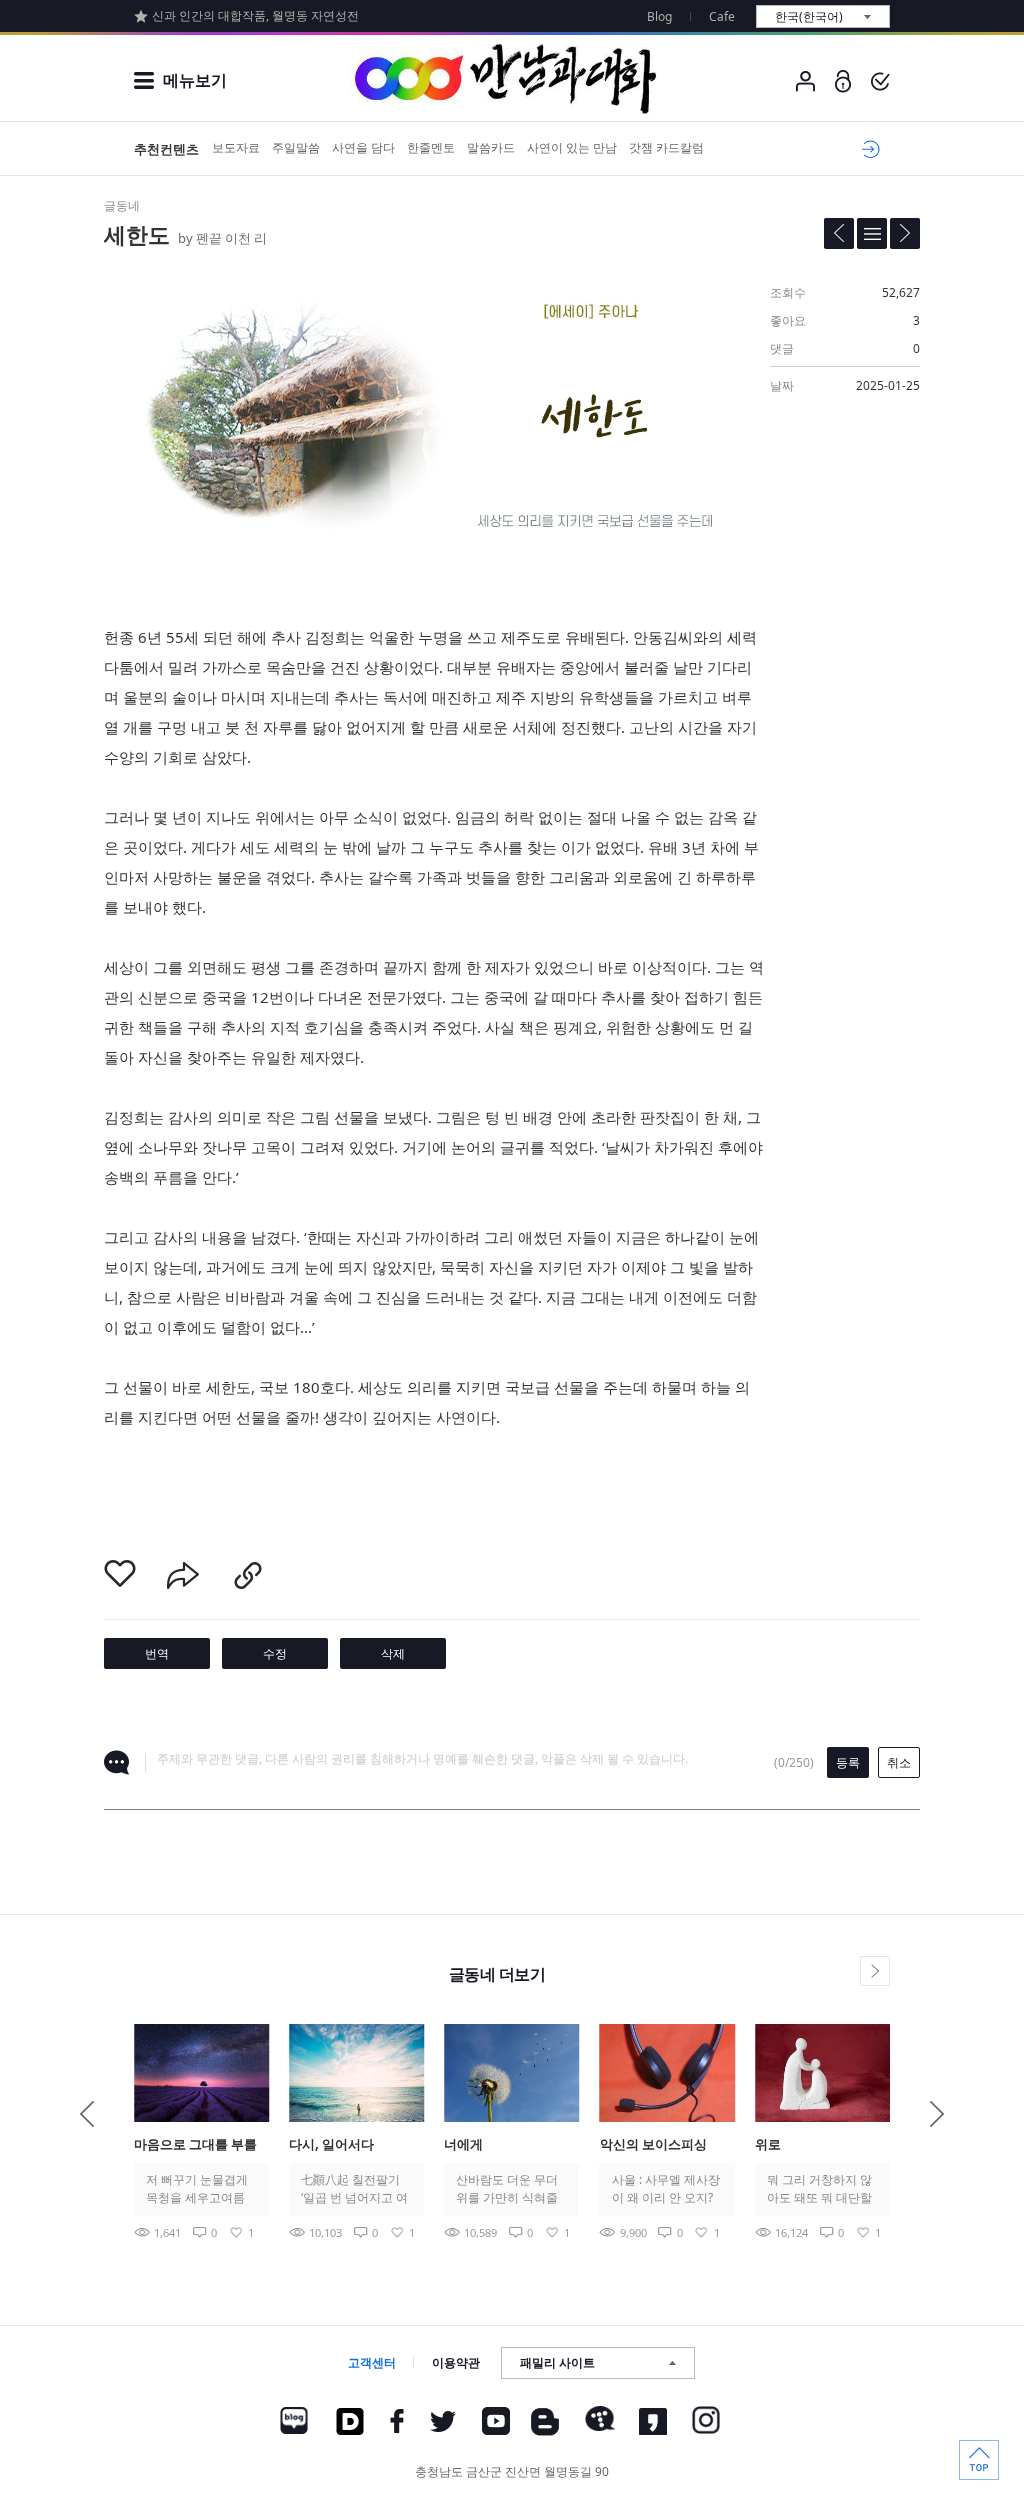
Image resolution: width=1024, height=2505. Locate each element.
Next (937, 2114)
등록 (848, 1762)
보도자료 (236, 147)
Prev (87, 2114)
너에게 (463, 2144)
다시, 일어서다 (331, 2144)
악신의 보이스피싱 (653, 2144)
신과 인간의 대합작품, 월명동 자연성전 (255, 15)
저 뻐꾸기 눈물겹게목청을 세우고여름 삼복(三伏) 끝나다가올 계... (199, 2189)
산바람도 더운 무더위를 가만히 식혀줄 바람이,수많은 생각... (511, 2189)
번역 (157, 1653)
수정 (275, 1653)
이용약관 (456, 2362)
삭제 (393, 1653)
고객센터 (372, 2362)
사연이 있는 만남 (572, 147)
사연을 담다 (363, 147)
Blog (659, 16)
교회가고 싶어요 (867, 149)
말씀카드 (491, 147)
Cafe (722, 16)
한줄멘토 (431, 147)
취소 (899, 1762)
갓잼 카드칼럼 (666, 147)
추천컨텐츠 (166, 149)
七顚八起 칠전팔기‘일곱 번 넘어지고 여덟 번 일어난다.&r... (354, 2189)
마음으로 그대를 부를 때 (195, 2145)
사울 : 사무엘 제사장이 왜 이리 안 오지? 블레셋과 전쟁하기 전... (666, 2189)
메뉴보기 (195, 80)
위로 (768, 2144)
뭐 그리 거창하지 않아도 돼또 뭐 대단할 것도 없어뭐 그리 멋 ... (819, 2189)
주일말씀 (296, 147)
